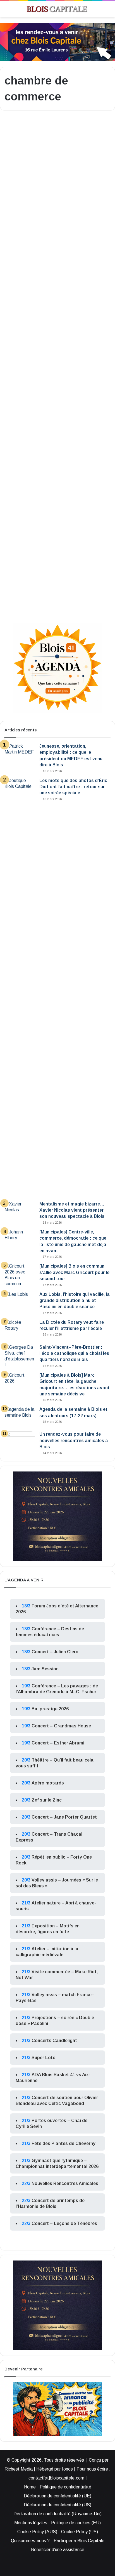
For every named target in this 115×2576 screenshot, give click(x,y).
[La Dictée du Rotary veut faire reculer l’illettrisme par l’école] (20, 1330)
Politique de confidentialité (65, 2487)
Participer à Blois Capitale (79, 2541)
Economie (21, 129)
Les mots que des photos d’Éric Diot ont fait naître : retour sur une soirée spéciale (73, 787)
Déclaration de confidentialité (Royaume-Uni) (57, 2514)
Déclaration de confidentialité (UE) (57, 2496)
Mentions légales (31, 2523)
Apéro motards (48, 1783)
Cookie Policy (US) (80, 2532)
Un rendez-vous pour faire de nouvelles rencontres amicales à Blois (74, 1440)
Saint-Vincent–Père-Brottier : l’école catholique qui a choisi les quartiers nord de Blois (74, 1353)
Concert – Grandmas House (61, 1726)
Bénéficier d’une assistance (58, 2550)
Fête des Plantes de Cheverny (64, 2143)
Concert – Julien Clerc (55, 1652)
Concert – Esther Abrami (58, 1743)
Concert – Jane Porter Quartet (64, 1817)
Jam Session (45, 1669)
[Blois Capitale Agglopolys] (53, 9)
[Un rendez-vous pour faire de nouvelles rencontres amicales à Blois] (20, 1442)
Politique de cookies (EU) (76, 2523)
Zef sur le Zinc (47, 1800)
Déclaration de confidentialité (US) (57, 2505)
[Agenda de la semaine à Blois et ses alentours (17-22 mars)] (20, 1417)
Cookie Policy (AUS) (37, 2532)
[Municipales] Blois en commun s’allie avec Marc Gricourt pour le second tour (74, 1272)
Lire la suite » (23, 266)
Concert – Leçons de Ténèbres (64, 2223)
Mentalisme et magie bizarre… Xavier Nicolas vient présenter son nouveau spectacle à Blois (72, 1210)
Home (30, 2487)
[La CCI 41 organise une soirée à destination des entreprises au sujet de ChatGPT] (57, 553)
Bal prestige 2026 (50, 1709)
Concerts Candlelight (54, 2041)
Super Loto (44, 2058)
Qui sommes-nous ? (30, 2541)
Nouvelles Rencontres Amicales (65, 2183)
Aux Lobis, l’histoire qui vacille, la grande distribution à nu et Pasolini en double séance (75, 1301)
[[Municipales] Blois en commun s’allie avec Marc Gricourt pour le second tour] (20, 1275)
